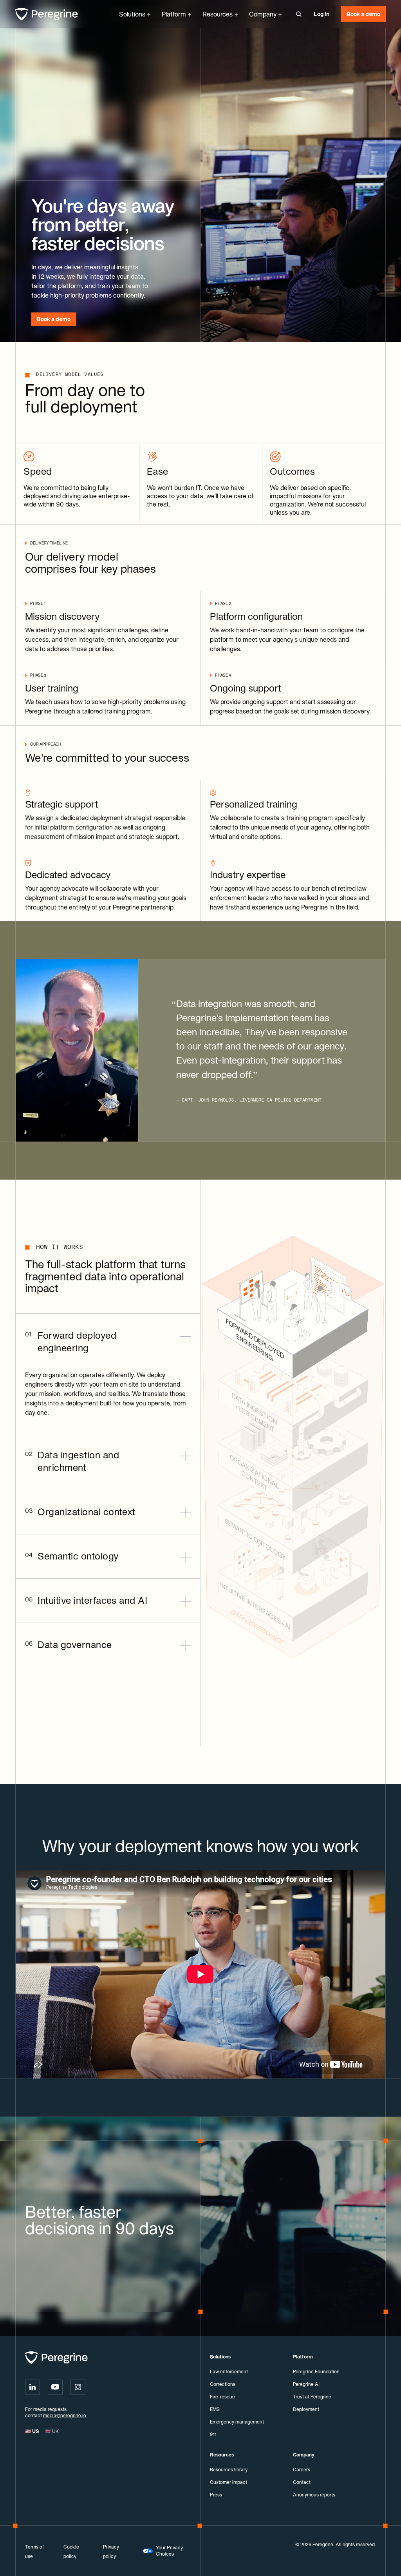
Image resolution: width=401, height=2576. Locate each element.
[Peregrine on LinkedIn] (33, 2387)
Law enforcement (229, 2372)
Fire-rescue (222, 2397)
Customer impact (228, 2482)
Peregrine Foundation (316, 2372)
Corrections (223, 2384)
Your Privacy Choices (169, 2551)
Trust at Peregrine (312, 2397)
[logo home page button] (47, 14)
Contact (302, 2482)
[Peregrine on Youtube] (55, 2387)
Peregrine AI (306, 2384)
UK (52, 2431)
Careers (302, 2470)
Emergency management (237, 2422)
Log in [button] (322, 14)
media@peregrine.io (65, 2415)
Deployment (306, 2409)
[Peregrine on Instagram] (78, 2387)
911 (213, 2434)
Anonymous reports (314, 2495)
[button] (299, 14)
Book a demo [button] (363, 14)
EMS (215, 2409)
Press (216, 2495)
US (32, 2431)
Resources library (229, 2470)
